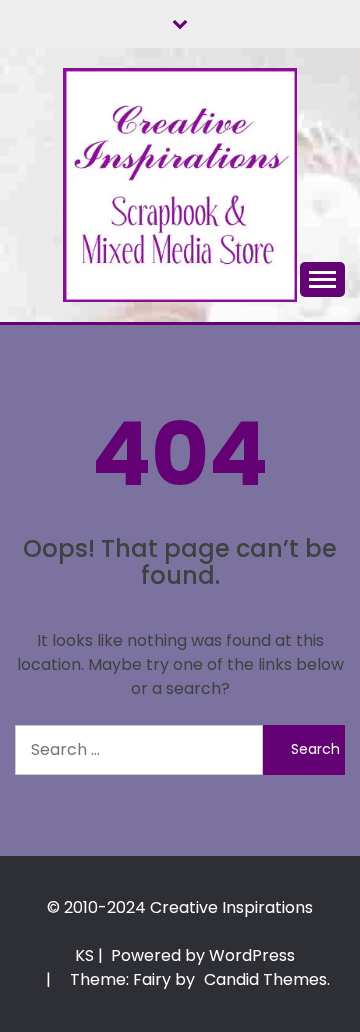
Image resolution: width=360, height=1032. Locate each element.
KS (84, 955)
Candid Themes (265, 979)
